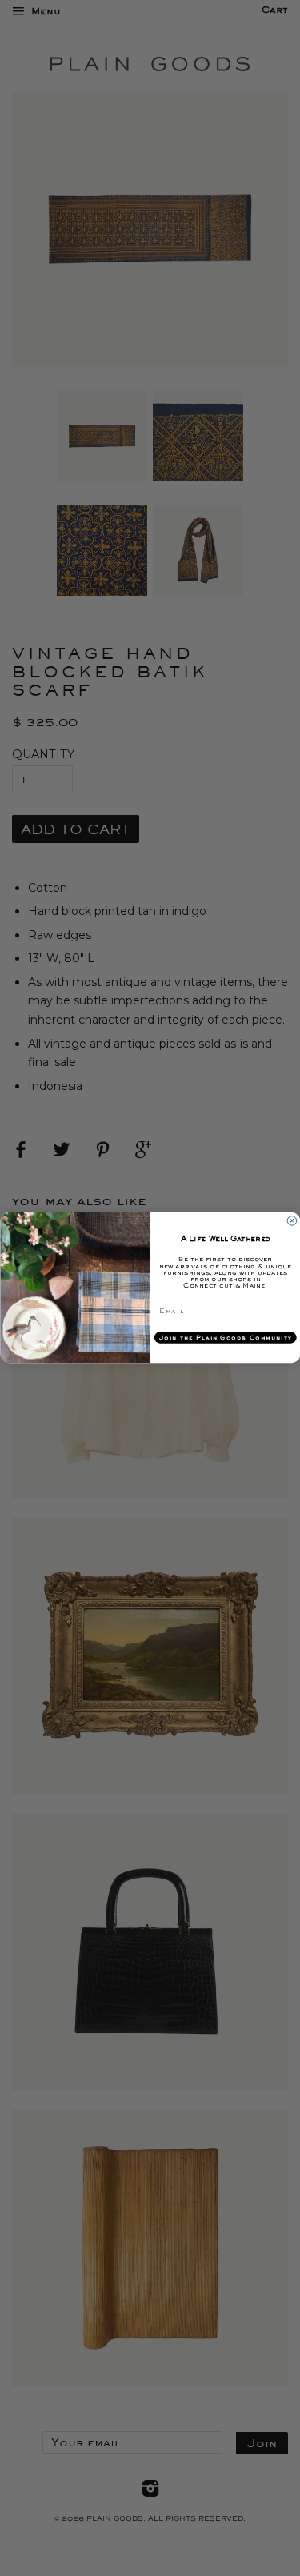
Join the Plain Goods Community (225, 1338)
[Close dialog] (292, 1221)
